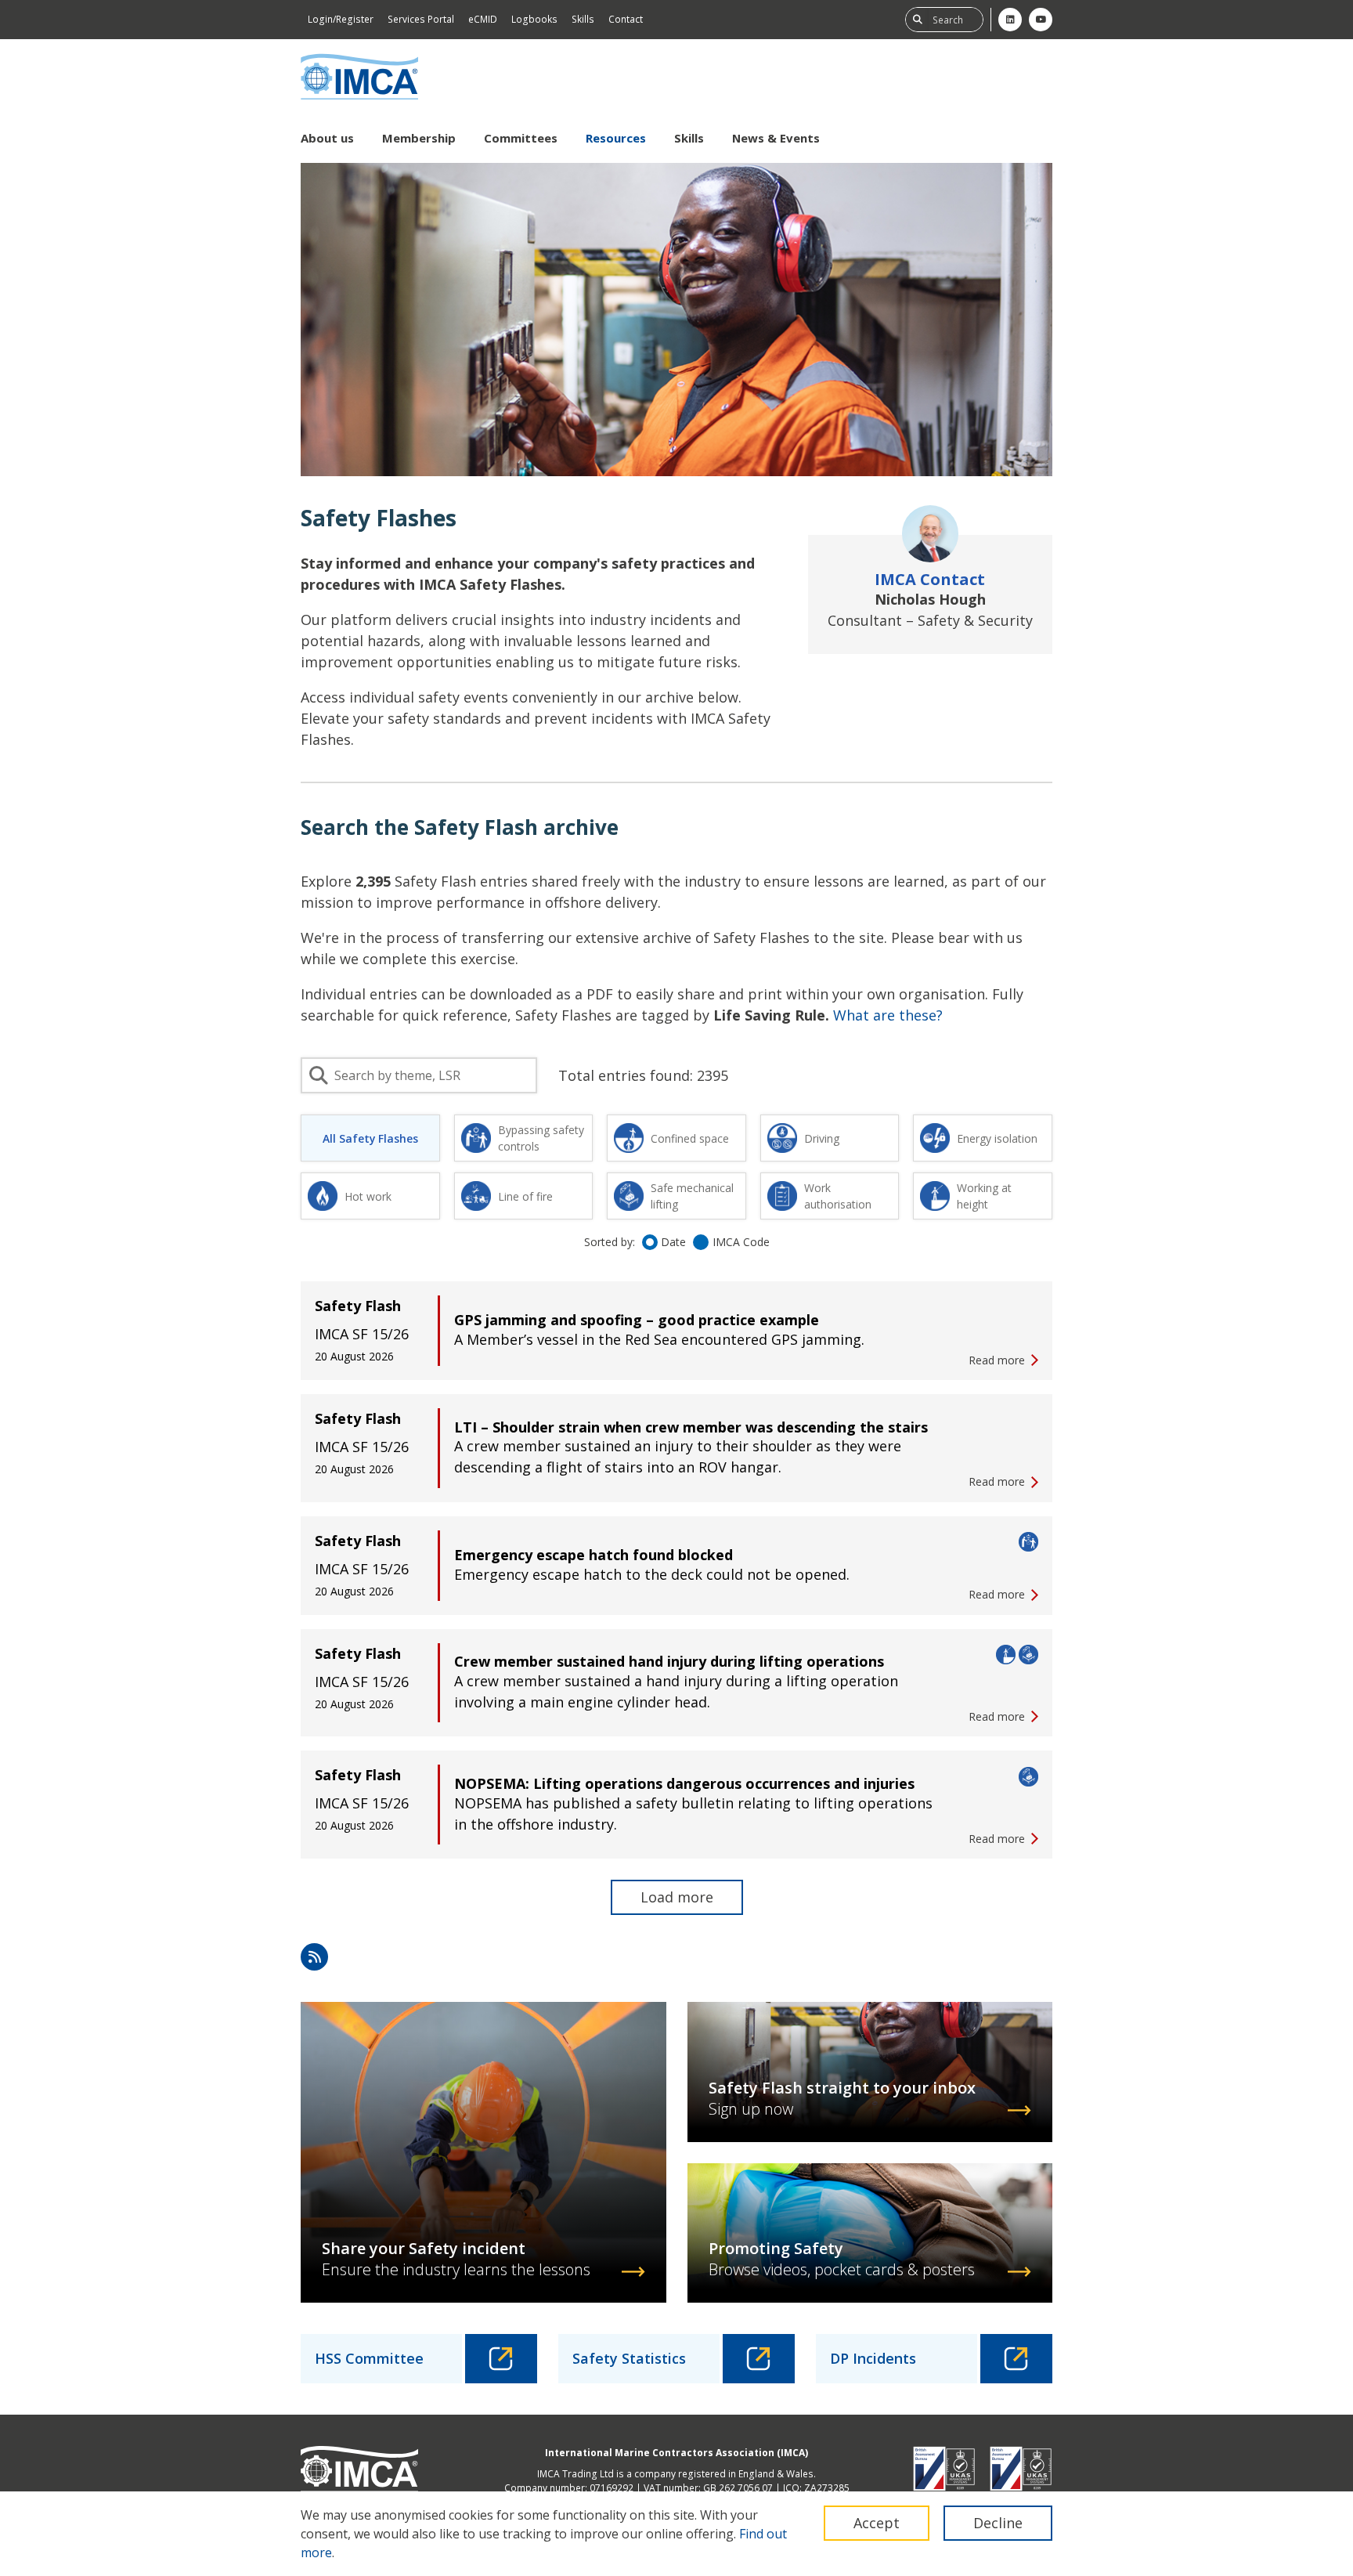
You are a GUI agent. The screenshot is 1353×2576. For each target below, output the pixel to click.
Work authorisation (838, 1196)
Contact (626, 19)
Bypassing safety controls (541, 1138)
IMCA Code (741, 1242)
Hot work (368, 1196)
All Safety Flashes (370, 1138)
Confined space (690, 1138)
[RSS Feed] (314, 1957)
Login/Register (341, 19)
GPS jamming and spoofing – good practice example (637, 1320)
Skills (583, 19)
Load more (677, 1897)
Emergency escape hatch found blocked (594, 1555)
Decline (998, 2523)
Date (673, 1242)
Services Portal (421, 19)
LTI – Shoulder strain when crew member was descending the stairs (691, 1427)
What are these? (888, 1015)
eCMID (483, 19)
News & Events (776, 138)
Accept (877, 2523)
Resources (616, 138)
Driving (822, 1138)
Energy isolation (997, 1138)
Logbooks (534, 19)
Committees (521, 138)
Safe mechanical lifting (692, 1196)
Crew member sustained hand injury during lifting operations (669, 1661)
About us (327, 138)
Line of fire (525, 1196)
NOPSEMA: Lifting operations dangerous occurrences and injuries (684, 1783)
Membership (419, 138)
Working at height (984, 1196)
